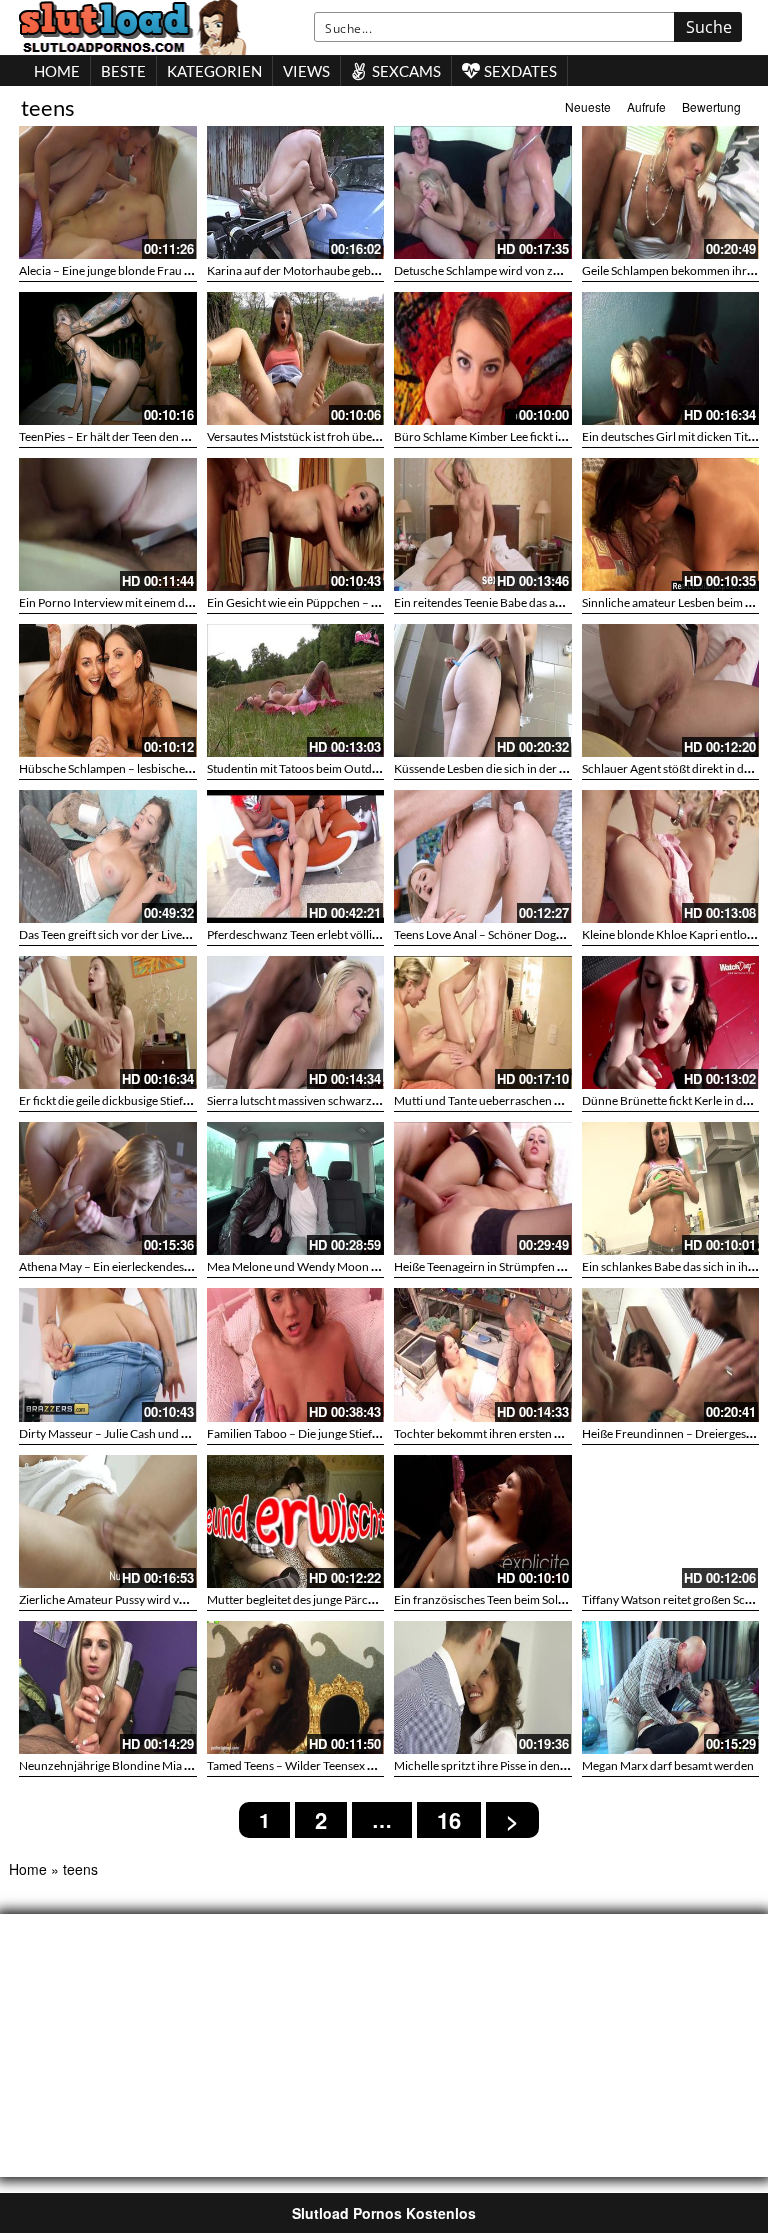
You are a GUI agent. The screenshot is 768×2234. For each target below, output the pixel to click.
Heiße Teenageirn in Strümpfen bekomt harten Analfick (536, 1266)
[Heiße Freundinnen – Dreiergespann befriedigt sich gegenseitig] (671, 1354)
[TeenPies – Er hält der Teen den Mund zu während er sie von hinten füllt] (108, 358)
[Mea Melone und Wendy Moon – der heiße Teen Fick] (296, 1188)
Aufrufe (646, 106)
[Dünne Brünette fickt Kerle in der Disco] (671, 1022)
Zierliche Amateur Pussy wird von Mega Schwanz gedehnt (168, 1599)
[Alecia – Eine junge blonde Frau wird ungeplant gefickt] (108, 192)
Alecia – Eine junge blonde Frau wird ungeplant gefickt (159, 270)
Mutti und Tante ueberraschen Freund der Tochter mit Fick (546, 1100)
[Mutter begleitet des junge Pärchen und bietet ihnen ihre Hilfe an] (296, 1521)
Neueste (588, 106)
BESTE (123, 71)
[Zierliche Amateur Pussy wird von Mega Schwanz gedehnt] (108, 1521)
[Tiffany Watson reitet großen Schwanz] (671, 1521)
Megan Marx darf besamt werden (668, 1765)
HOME (57, 71)
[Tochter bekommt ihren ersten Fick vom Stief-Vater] (483, 1354)
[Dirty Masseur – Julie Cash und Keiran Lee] (108, 1354)
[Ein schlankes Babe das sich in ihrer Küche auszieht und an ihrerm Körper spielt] (671, 1188)
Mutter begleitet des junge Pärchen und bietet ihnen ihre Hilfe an (373, 1599)
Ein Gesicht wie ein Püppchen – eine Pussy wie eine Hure (352, 602)
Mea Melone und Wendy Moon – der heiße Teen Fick (343, 1266)
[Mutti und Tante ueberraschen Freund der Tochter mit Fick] (483, 1022)
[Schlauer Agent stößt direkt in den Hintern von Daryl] (671, 690)
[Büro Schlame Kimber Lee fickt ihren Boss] (483, 358)
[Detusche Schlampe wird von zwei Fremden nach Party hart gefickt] (483, 192)
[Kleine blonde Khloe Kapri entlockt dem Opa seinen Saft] (671, 856)
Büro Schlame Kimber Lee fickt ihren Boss (502, 436)
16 (449, 1820)
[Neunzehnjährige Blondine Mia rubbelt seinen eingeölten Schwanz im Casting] (108, 1687)
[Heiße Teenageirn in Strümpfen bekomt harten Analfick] (483, 1188)
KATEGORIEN (214, 71)
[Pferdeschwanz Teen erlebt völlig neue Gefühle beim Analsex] (296, 856)
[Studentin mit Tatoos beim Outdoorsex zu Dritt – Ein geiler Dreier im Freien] (296, 690)
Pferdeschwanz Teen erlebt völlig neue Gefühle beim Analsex (364, 934)
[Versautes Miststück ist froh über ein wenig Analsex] (296, 358)
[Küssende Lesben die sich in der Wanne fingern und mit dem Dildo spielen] (483, 690)
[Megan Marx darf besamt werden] (671, 1687)
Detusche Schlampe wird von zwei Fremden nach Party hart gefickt (567, 270)
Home (28, 1869)
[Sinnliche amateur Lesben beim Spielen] (671, 524)
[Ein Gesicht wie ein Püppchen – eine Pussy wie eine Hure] (296, 524)
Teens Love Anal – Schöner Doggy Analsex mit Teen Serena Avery (561, 934)
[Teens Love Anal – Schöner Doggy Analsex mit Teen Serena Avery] (483, 856)
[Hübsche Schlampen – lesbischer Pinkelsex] (108, 690)
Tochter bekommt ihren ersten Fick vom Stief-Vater (525, 1433)
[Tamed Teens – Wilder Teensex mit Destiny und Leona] (296, 1687)
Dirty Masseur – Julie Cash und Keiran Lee (127, 1433)
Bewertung (711, 106)
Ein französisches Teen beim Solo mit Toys (502, 1599)
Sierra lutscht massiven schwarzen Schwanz (320, 1100)
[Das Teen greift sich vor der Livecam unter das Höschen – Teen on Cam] (108, 856)
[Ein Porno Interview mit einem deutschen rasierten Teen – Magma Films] (108, 524)
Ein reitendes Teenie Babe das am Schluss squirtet (521, 602)
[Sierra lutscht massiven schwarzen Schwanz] (296, 1022)
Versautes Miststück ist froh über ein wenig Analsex (339, 436)
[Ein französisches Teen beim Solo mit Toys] (483, 1521)
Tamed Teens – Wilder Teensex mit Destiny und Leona (345, 1765)
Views (306, 71)
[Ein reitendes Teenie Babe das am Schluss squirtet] (483, 524)
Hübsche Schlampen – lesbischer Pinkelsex (130, 768)
